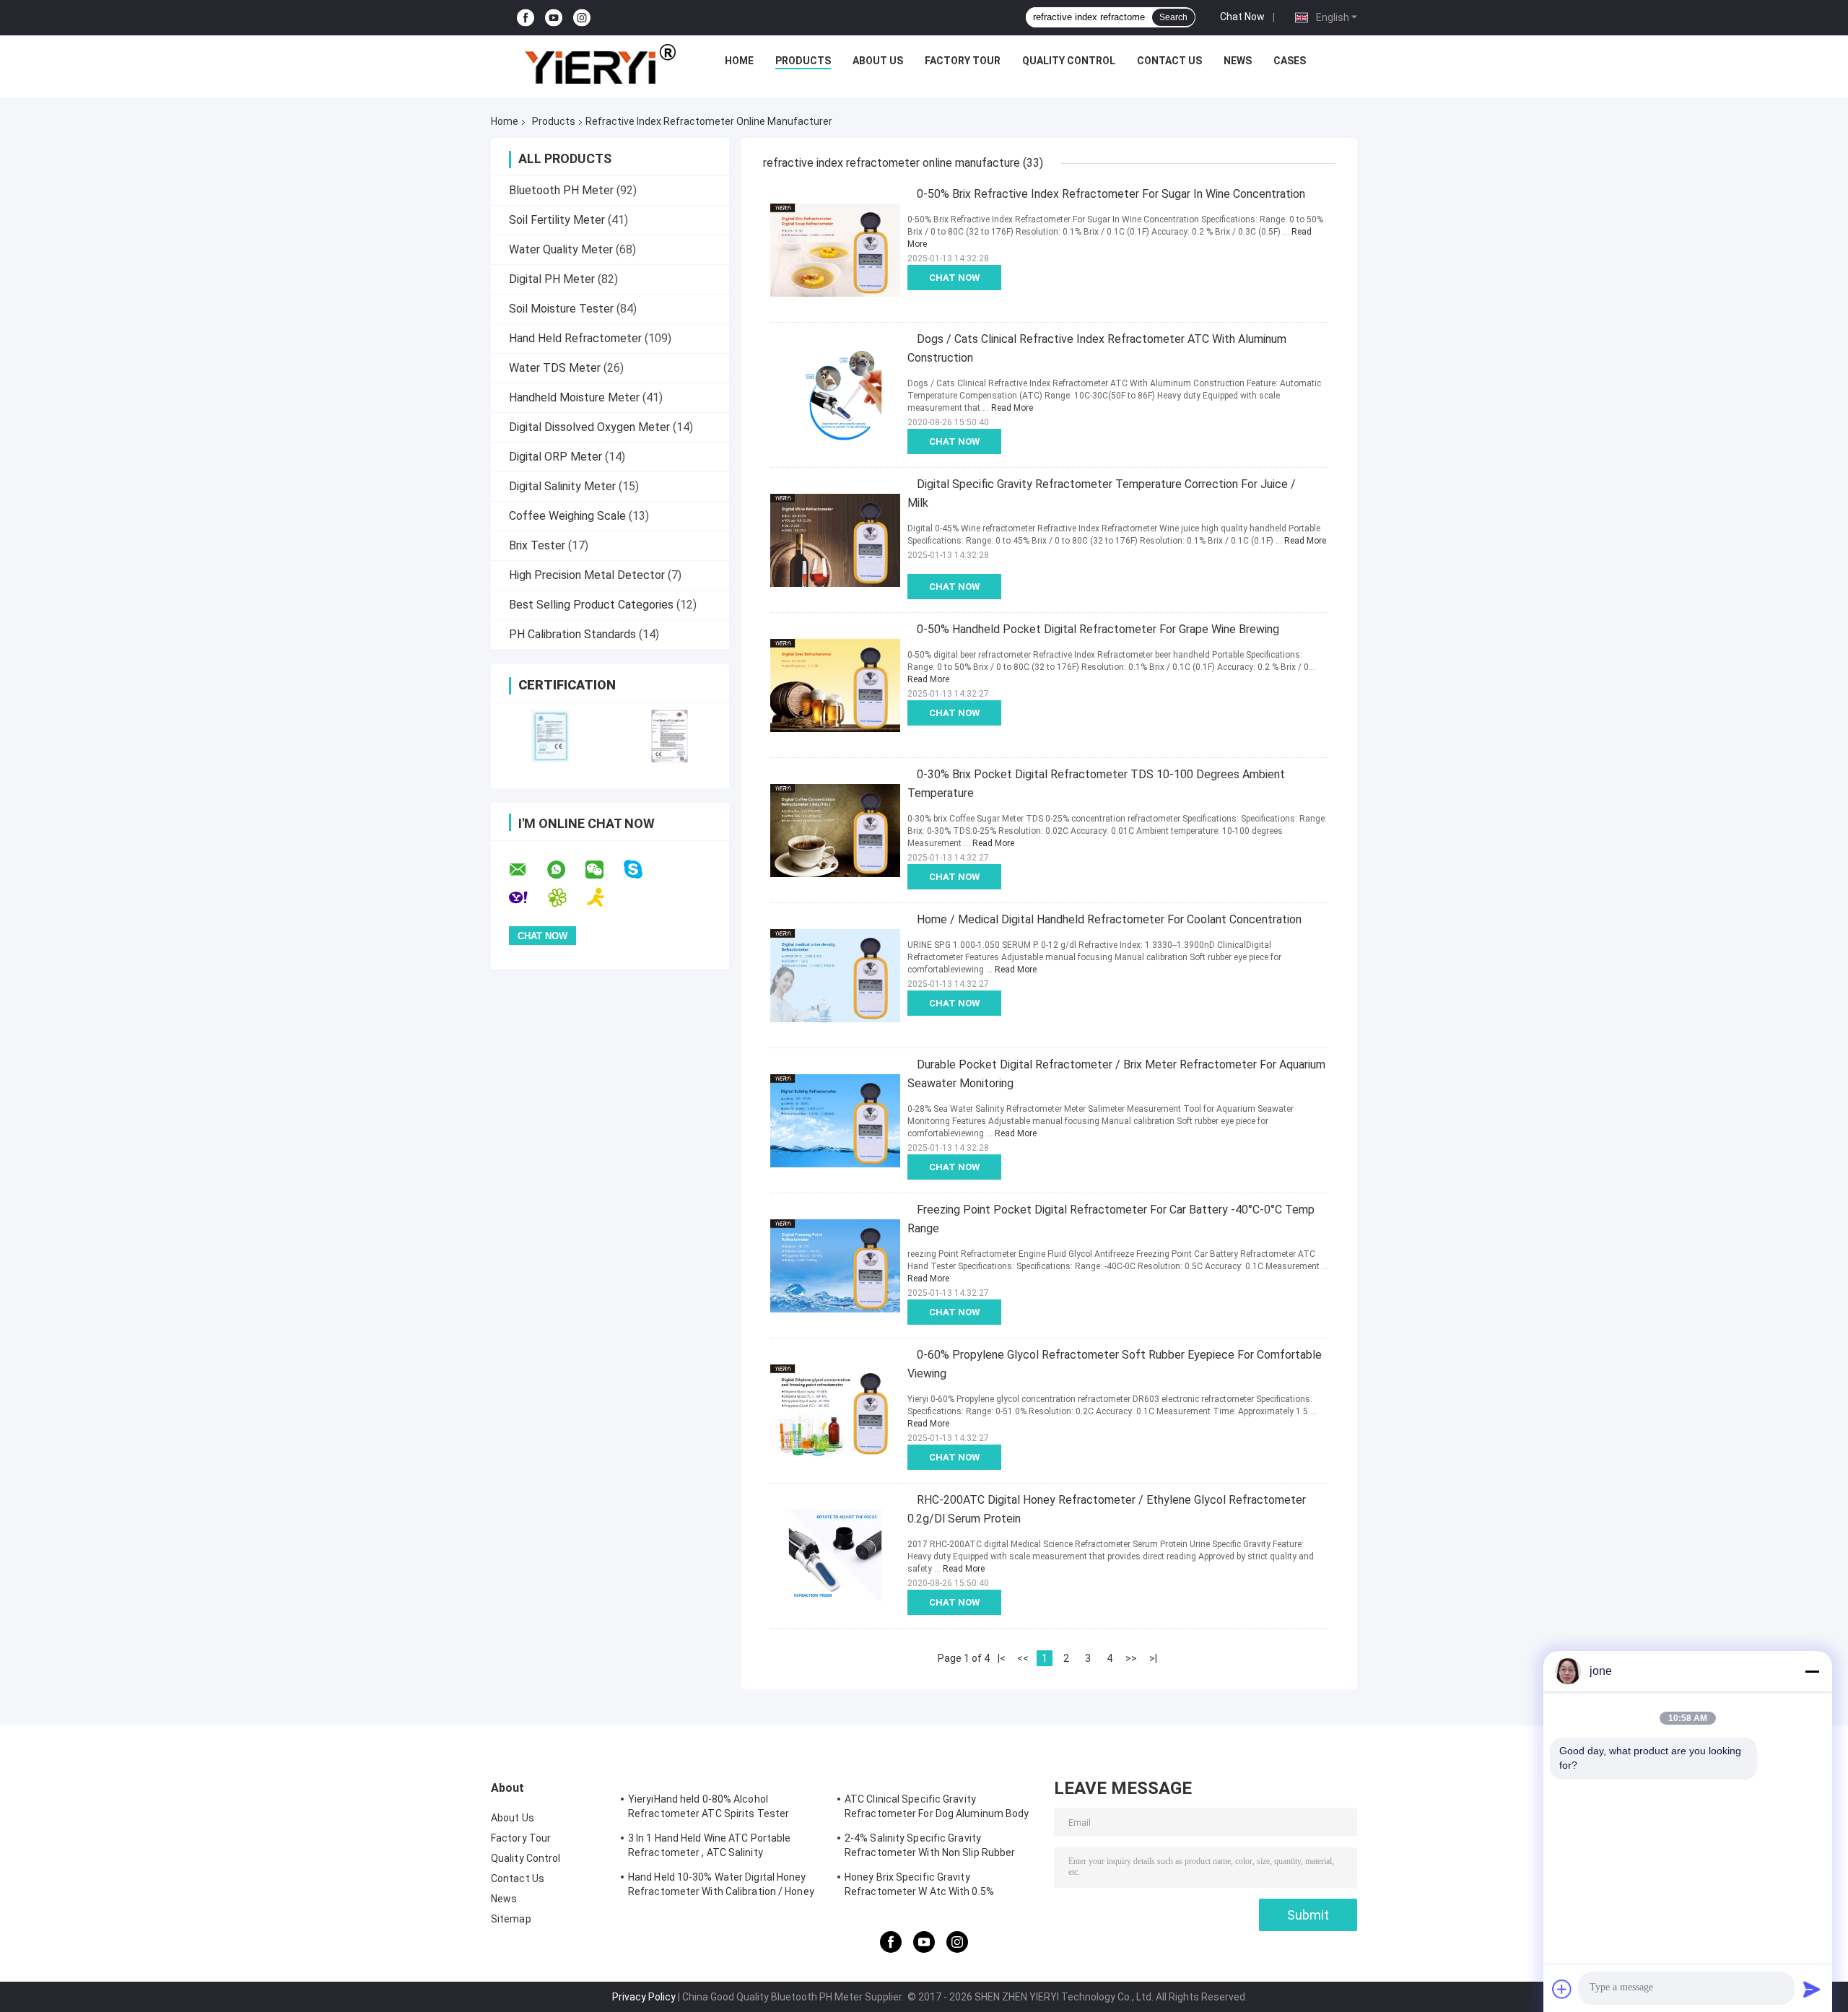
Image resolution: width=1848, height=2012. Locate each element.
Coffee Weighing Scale (567, 516)
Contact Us (1169, 61)
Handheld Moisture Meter (574, 397)
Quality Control (1069, 61)
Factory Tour (963, 61)
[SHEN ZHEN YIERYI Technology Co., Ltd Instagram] (582, 18)
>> (1131, 1658)
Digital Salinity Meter (562, 486)
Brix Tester (537, 545)
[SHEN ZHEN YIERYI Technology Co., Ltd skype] (642, 870)
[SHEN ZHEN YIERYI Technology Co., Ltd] (600, 64)
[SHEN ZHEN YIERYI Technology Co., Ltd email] (527, 870)
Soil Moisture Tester (561, 309)
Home (739, 61)
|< (1002, 1658)
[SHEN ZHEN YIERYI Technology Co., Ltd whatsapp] (565, 870)
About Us (878, 61)
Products (803, 61)
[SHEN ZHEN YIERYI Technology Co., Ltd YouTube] (554, 18)
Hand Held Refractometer (575, 338)
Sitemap (511, 1919)
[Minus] (1812, 1671)
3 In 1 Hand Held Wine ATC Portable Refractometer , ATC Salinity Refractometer (709, 1847)
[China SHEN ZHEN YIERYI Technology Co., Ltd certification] (550, 736)
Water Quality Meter (561, 249)
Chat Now (1242, 17)
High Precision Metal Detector (587, 575)
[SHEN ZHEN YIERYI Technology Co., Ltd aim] (605, 898)
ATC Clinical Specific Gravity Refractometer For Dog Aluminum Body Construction (937, 1808)
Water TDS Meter (555, 368)
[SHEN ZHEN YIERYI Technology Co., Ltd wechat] (603, 870)
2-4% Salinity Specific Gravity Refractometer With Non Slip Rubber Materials (930, 1847)
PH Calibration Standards (572, 634)
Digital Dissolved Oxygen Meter (589, 427)
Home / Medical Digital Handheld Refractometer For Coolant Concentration (1109, 919)
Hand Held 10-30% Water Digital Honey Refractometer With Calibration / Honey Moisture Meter (721, 1886)
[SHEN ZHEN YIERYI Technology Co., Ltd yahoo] (527, 898)
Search (1173, 17)
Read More (1012, 408)
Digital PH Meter (552, 279)
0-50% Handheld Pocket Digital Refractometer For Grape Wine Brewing (1098, 629)
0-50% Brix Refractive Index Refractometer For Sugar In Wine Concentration (1111, 194)
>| (1153, 1658)
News (1238, 61)
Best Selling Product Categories (591, 605)
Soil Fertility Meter (557, 220)
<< (1023, 1658)
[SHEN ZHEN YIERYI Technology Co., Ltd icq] (566, 898)
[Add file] (1562, 1989)
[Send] (1812, 1989)
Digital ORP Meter (555, 457)
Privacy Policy (644, 1997)
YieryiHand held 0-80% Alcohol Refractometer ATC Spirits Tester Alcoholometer (709, 1808)
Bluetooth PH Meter (561, 190)
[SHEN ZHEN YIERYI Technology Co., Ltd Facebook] (526, 18)
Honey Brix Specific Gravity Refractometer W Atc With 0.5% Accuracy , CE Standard (919, 1886)
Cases (1290, 61)
